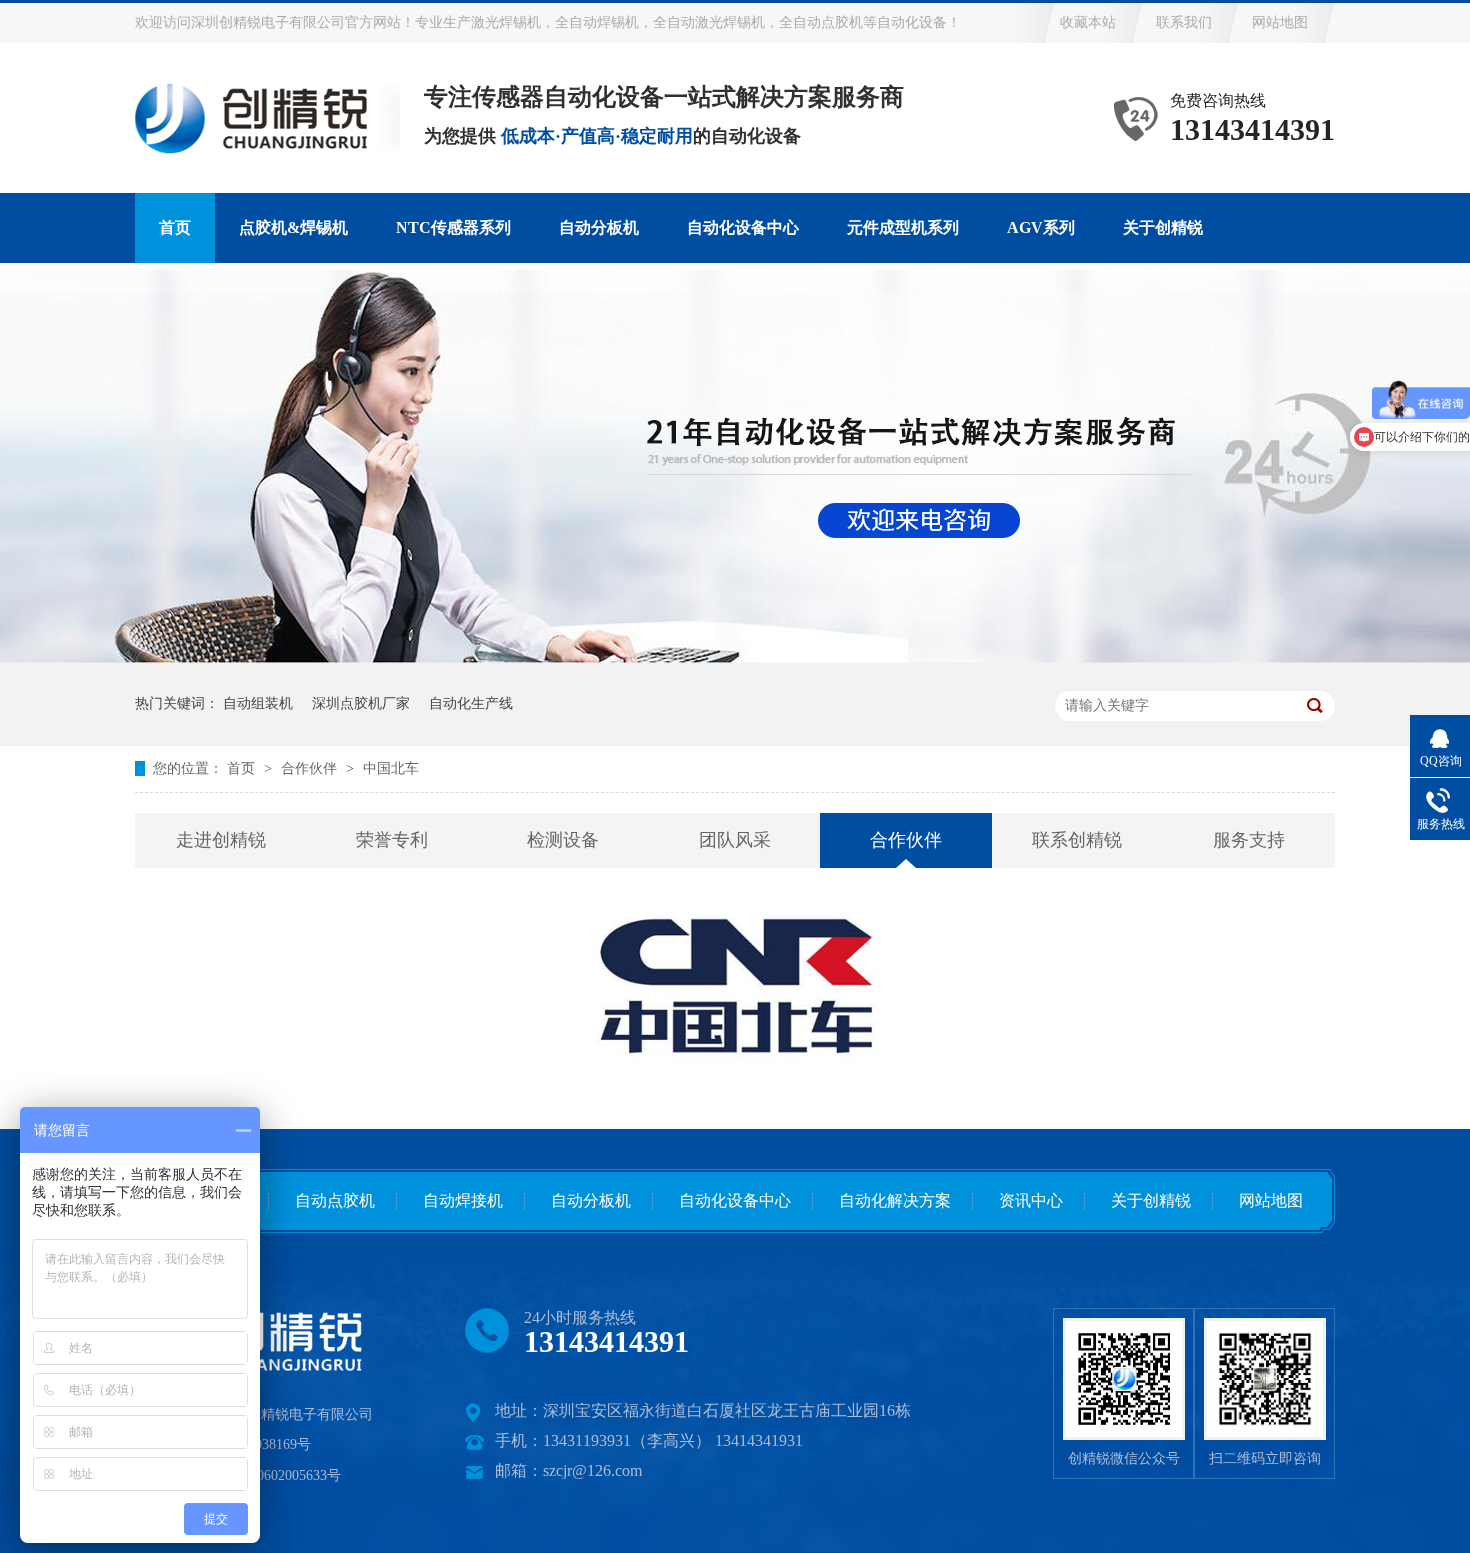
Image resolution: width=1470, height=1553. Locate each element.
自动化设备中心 (743, 227)
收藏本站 (1088, 22)
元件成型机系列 (903, 227)
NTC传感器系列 (453, 227)
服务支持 (1249, 840)
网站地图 (1280, 22)
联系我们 (1184, 22)
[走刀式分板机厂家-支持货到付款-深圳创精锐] (1264, 1379)
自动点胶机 (335, 1200)
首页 (175, 227)
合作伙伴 (311, 768)
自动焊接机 (463, 1200)
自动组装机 (258, 703)
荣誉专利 (392, 840)
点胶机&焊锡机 (293, 227)
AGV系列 (1041, 227)
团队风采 (735, 840)
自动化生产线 (471, 703)
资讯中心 (1031, 1200)
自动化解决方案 (895, 1200)
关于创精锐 (1163, 227)
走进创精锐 (221, 840)
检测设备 (563, 840)
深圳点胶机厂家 (361, 703)
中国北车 (391, 768)
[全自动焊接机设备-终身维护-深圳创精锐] (1123, 1379)
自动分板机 (599, 227)
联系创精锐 (1077, 840)
